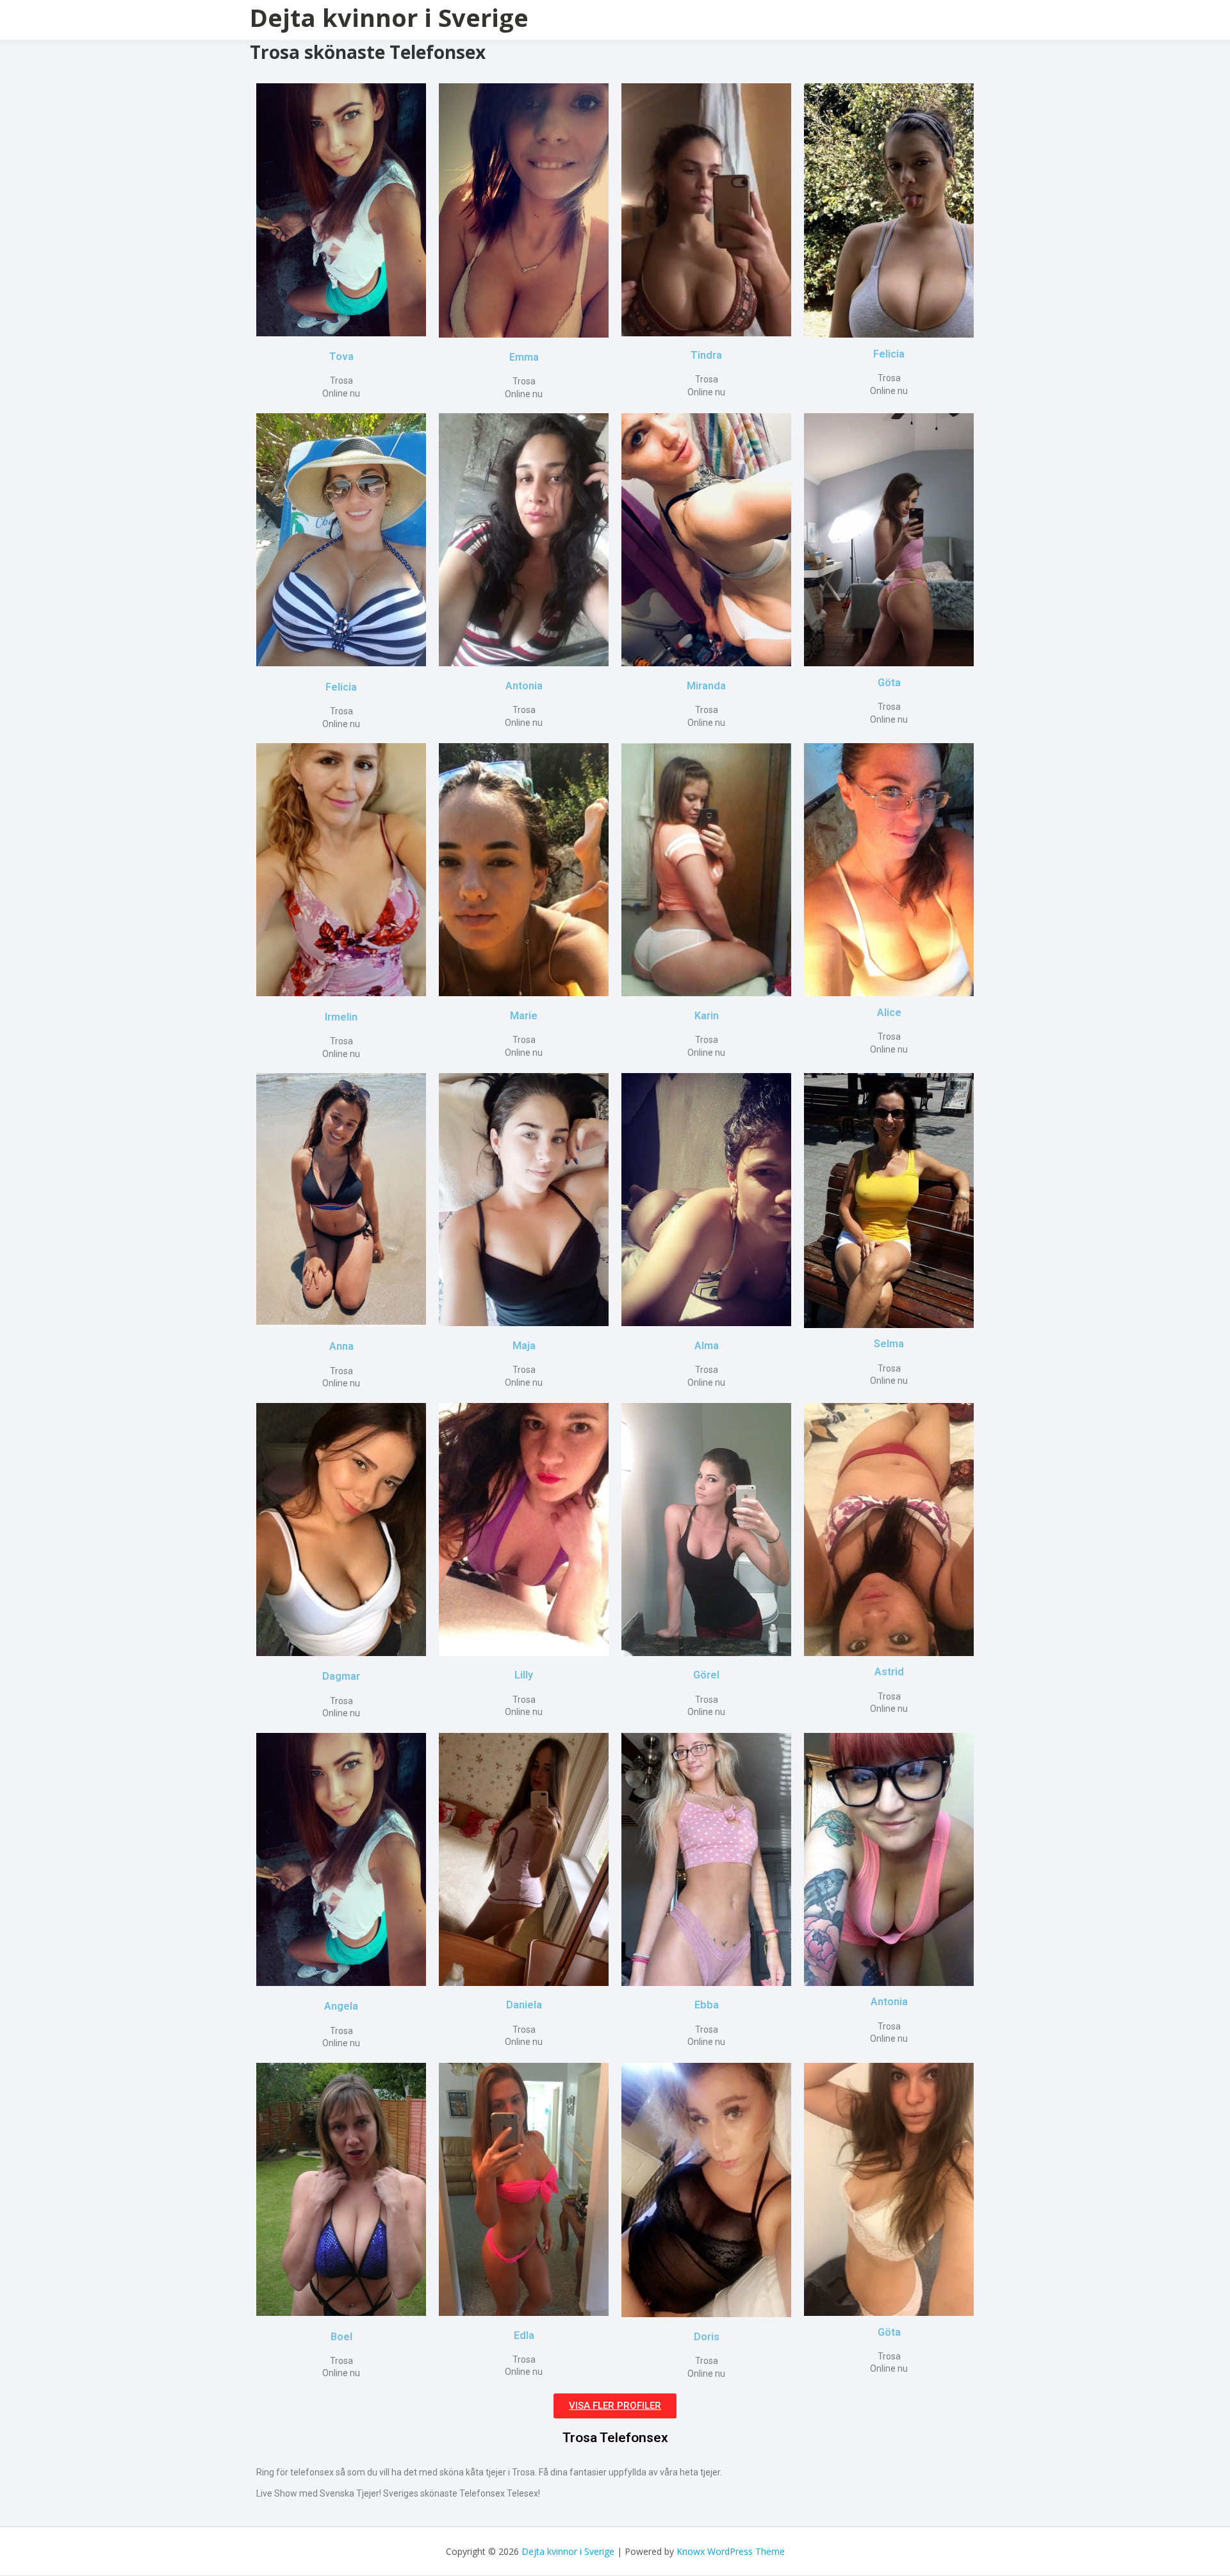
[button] (615, 2406)
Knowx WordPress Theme (731, 2551)
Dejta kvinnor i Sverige (389, 17)
